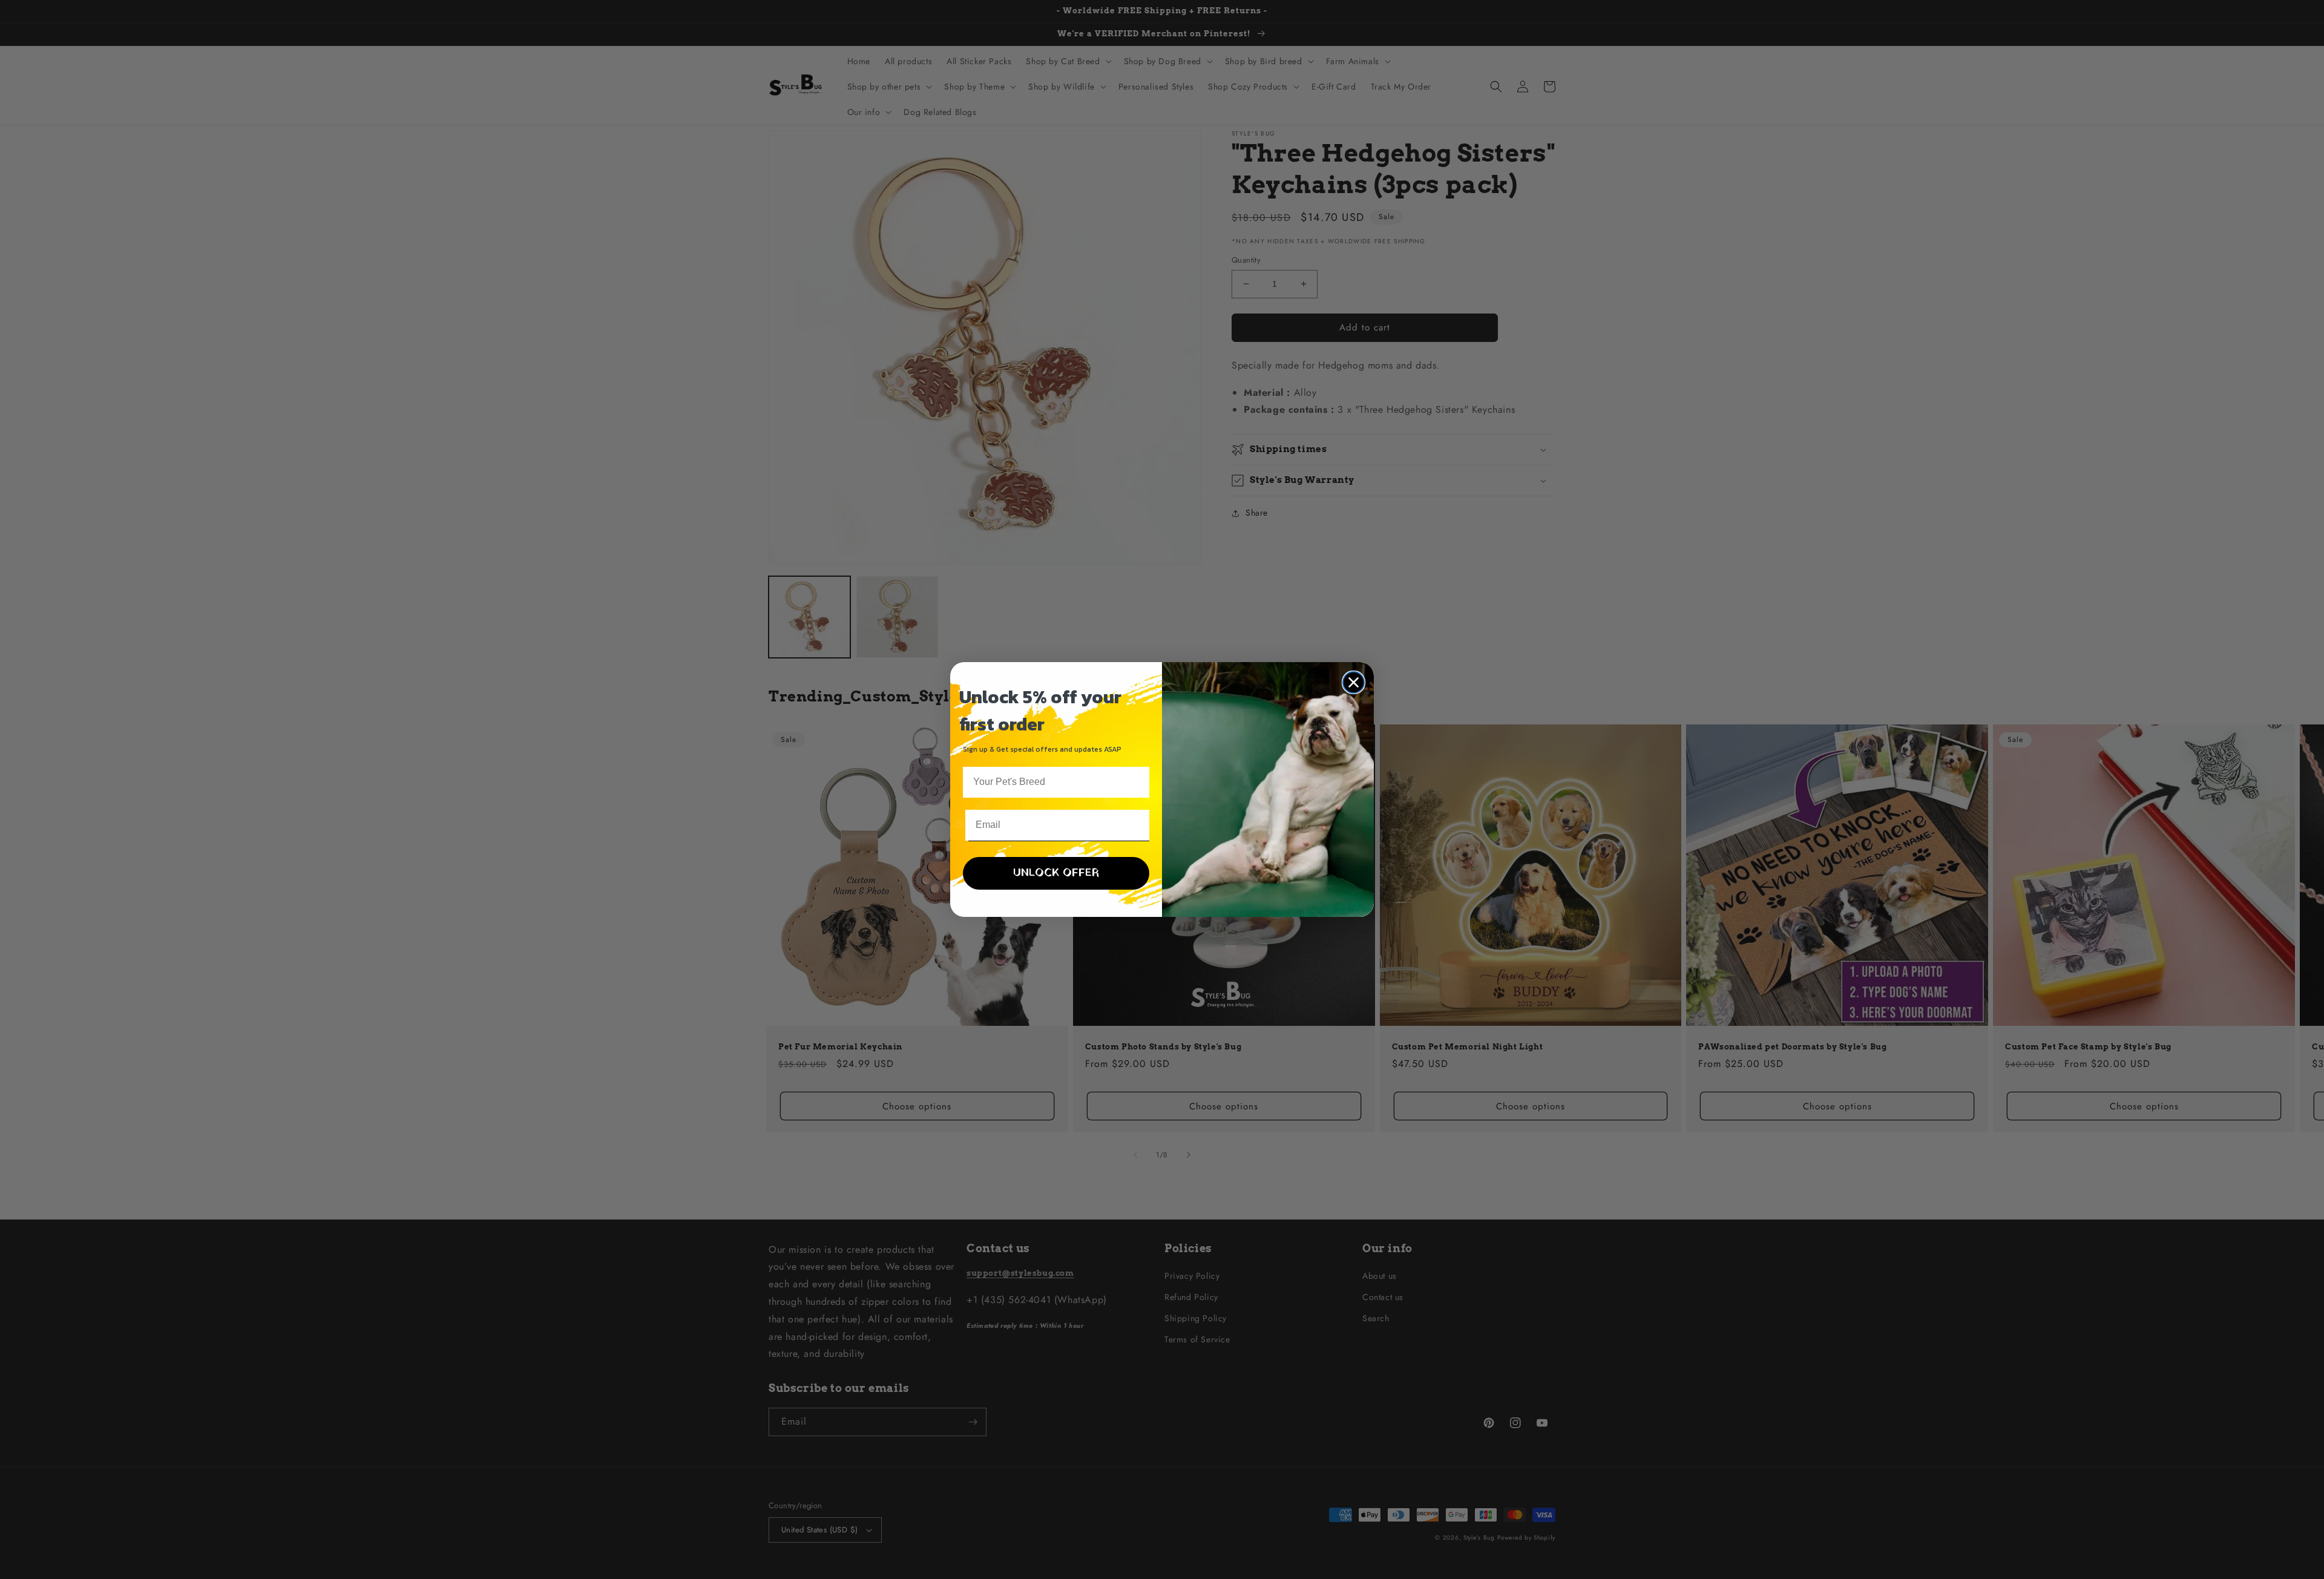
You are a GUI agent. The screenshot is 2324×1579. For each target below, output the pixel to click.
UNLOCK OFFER (1056, 873)
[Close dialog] (1354, 682)
